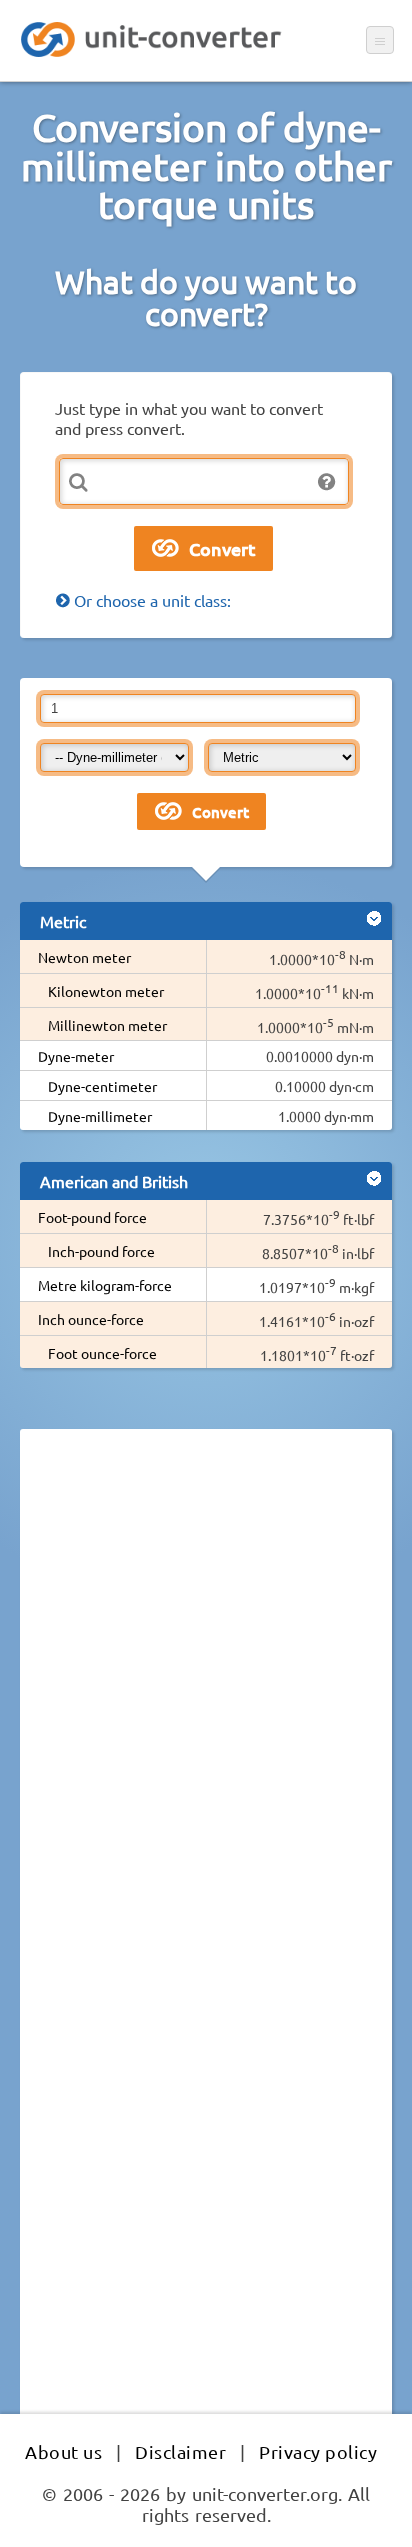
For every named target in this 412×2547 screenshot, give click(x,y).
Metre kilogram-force (105, 1285)
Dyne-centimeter (102, 1086)
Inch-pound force (101, 1251)
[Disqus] (206, 1719)
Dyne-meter (76, 1056)
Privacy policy (318, 2451)
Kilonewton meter (106, 991)
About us (63, 2451)
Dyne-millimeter (100, 1116)
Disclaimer (180, 2451)
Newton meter (84, 957)
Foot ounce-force (102, 1353)
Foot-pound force (92, 1217)
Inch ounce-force (91, 1319)
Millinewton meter (107, 1025)
